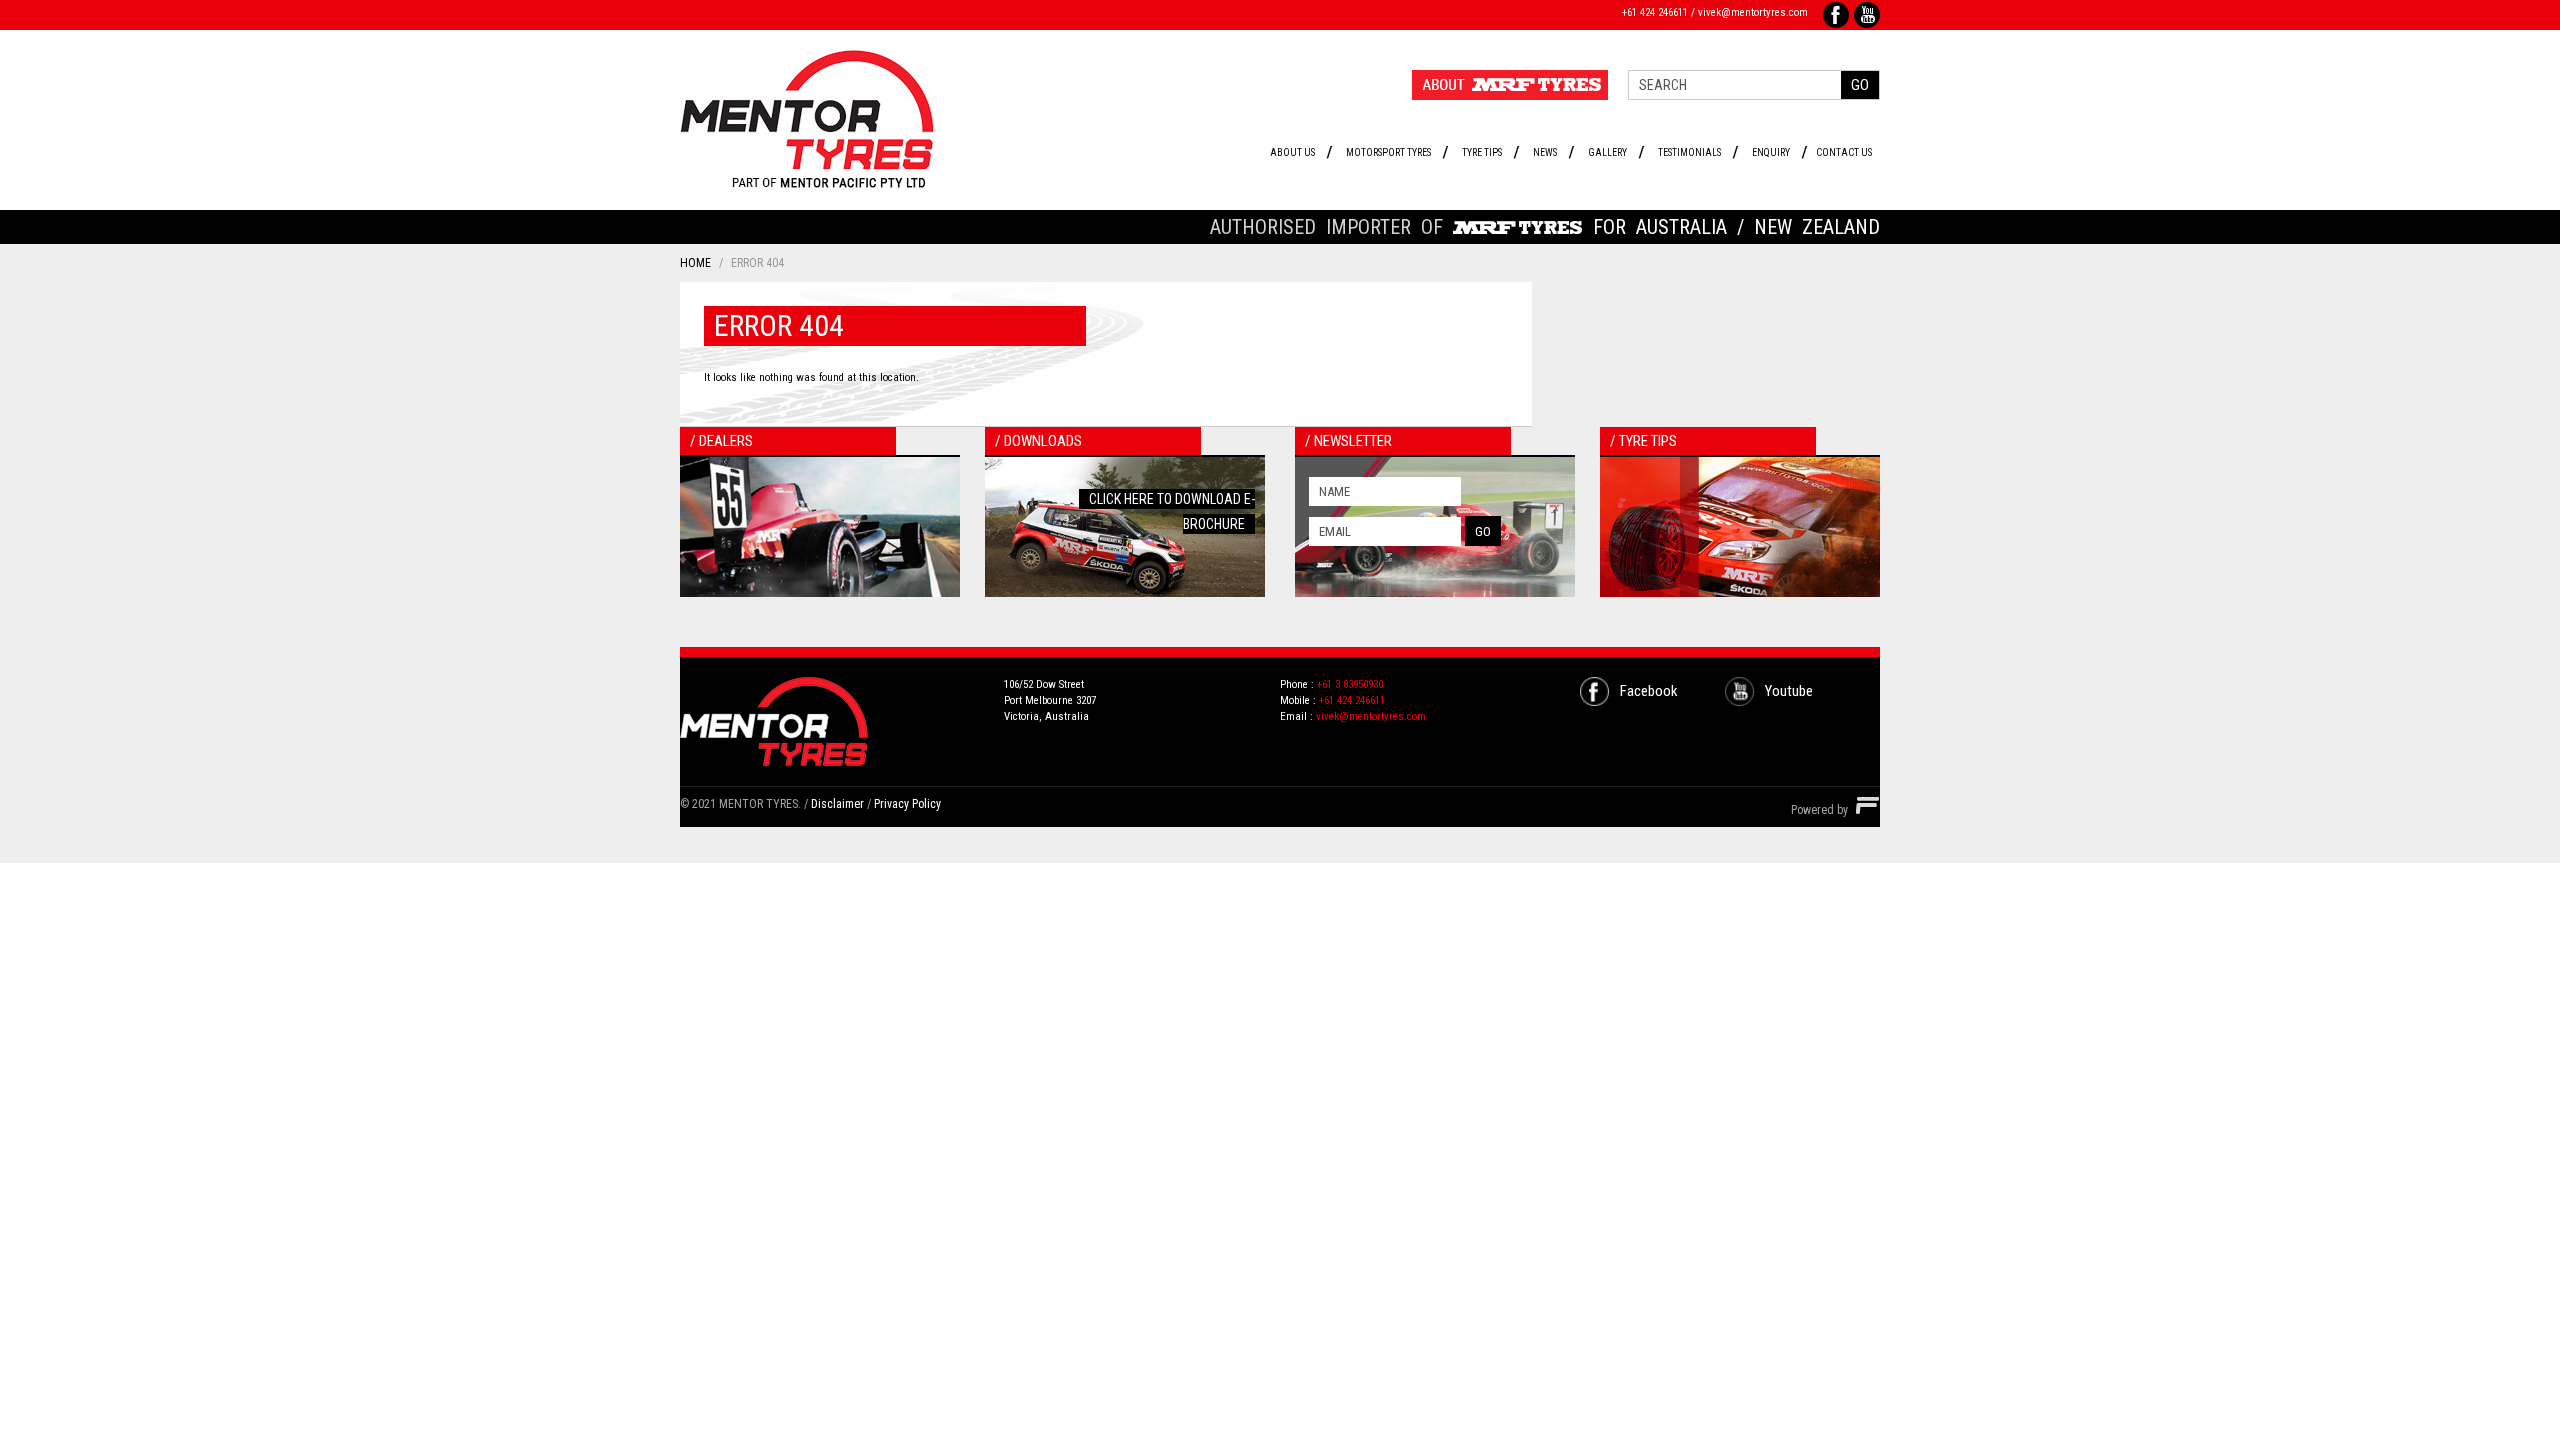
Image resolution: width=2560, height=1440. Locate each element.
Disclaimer (837, 804)
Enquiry (1771, 152)
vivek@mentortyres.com (1753, 12)
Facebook (1649, 691)
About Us (1292, 152)
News (1545, 152)
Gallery (1607, 152)
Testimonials (1689, 152)
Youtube (1789, 691)
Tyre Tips (1482, 152)
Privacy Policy (907, 804)
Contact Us (1844, 152)
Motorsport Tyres (1388, 152)
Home (695, 263)
